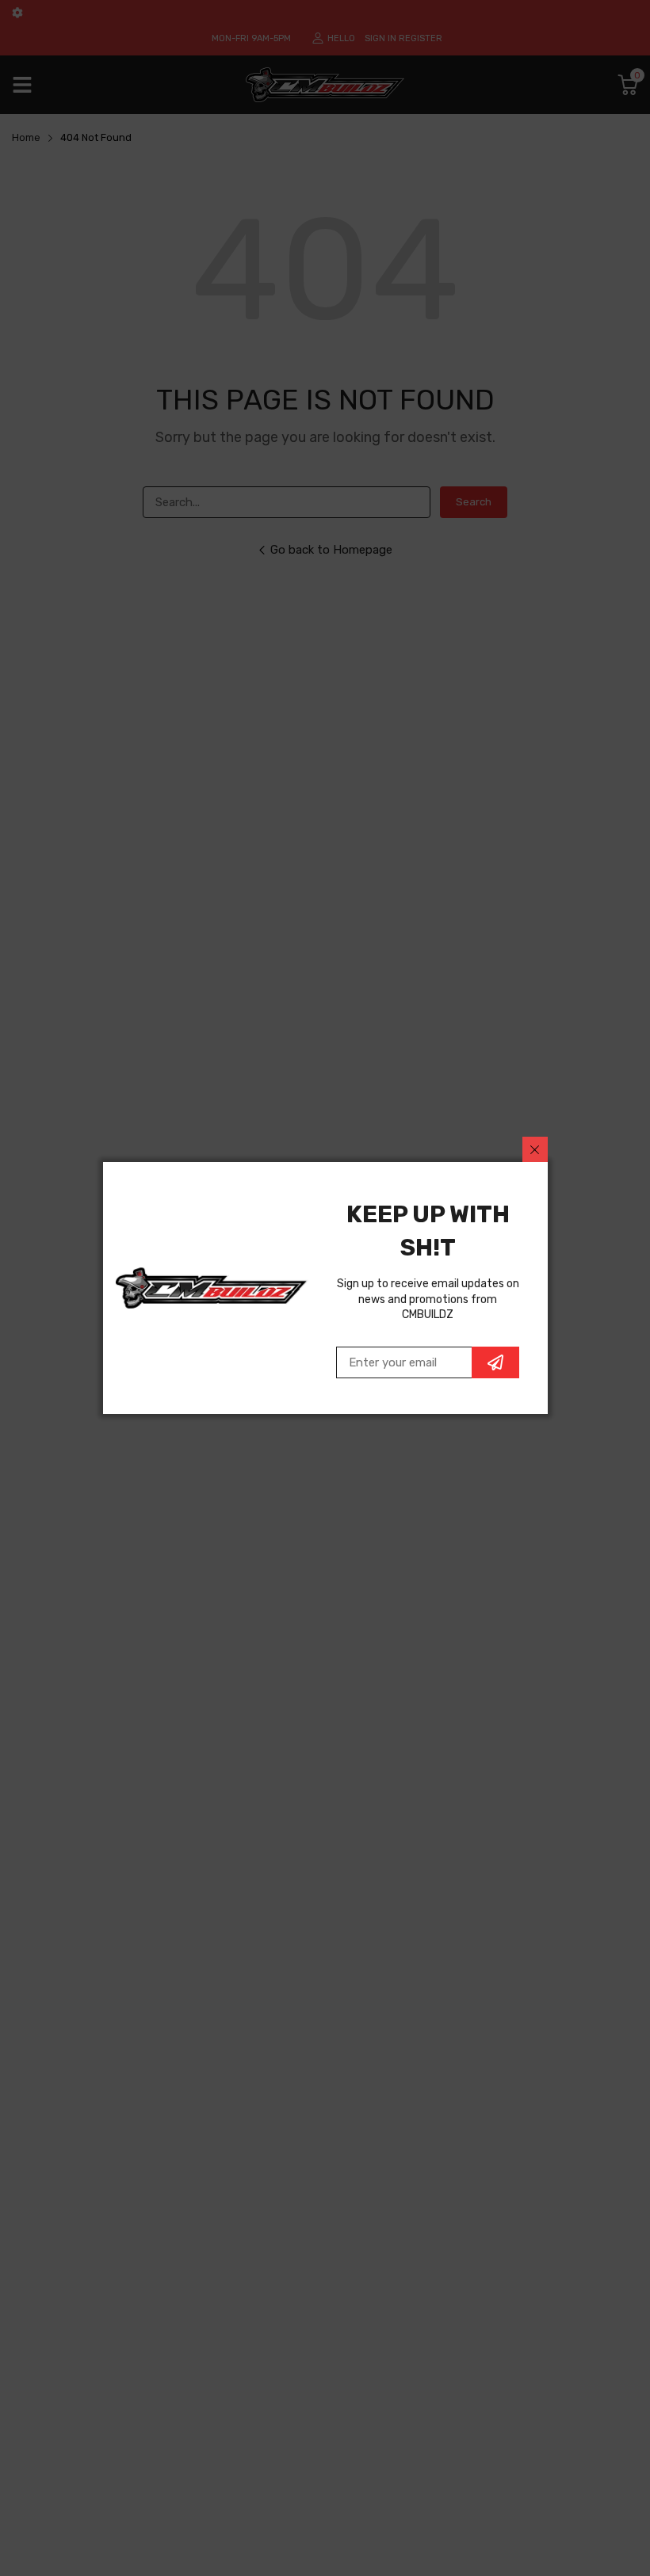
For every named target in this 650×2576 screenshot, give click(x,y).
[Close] (535, 1149)
